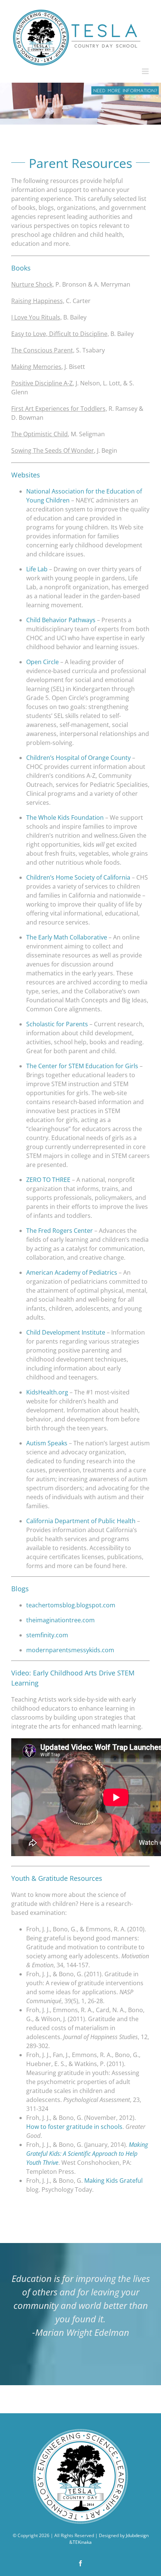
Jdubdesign (137, 2535)
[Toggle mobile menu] (146, 71)
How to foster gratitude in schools (74, 2127)
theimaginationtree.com (60, 1620)
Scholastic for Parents (57, 1024)
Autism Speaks (47, 1443)
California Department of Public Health (81, 1521)
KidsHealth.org (47, 1392)
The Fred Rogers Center (60, 1231)
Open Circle (42, 662)
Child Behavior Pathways (61, 620)
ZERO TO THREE (48, 1180)
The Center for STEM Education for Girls (83, 1066)
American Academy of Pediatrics (72, 1272)
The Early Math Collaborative (67, 937)
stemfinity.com (47, 1635)
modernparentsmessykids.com (70, 1650)
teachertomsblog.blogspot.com (71, 1605)
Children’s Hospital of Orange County (78, 758)
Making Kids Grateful (113, 2181)
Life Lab (37, 569)
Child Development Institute (66, 1332)
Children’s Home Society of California (78, 877)
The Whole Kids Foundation (65, 818)
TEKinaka (82, 2542)
